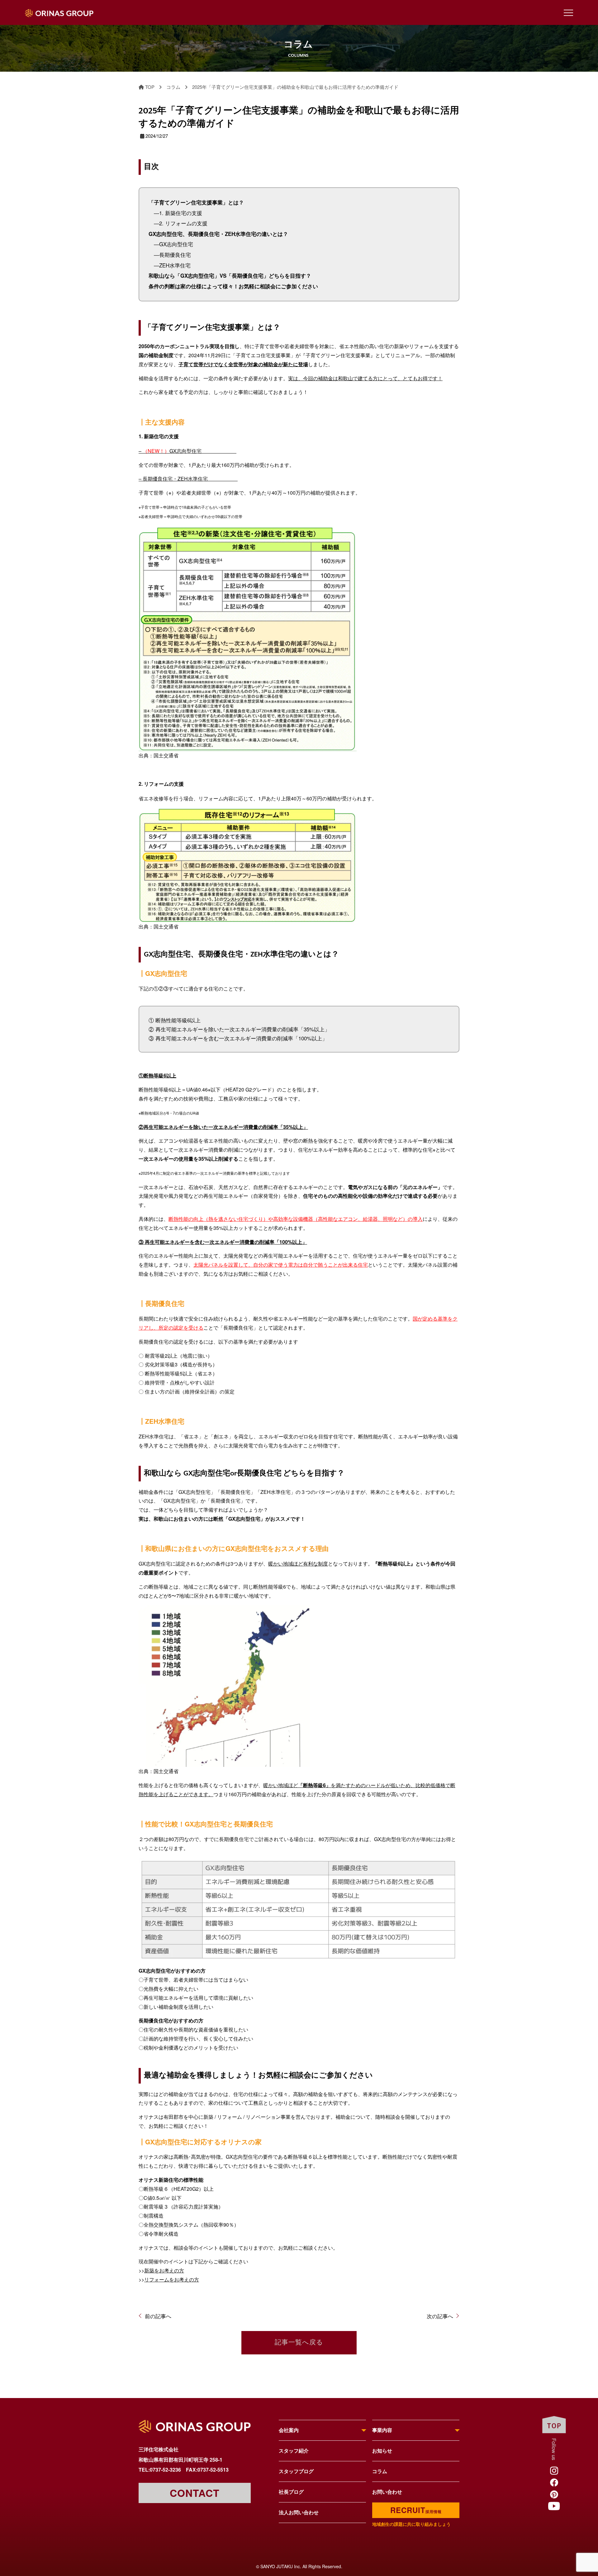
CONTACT (195, 2493)
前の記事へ (158, 2316)
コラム (380, 2471)
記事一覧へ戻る (299, 2343)
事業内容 (382, 2430)
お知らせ (382, 2451)
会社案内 (289, 2430)
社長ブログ (291, 2492)
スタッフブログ (296, 2471)
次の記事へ (440, 2316)
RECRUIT (416, 2510)
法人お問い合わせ (299, 2512)
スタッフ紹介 (294, 2451)
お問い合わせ (387, 2492)
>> (161, 2270)
